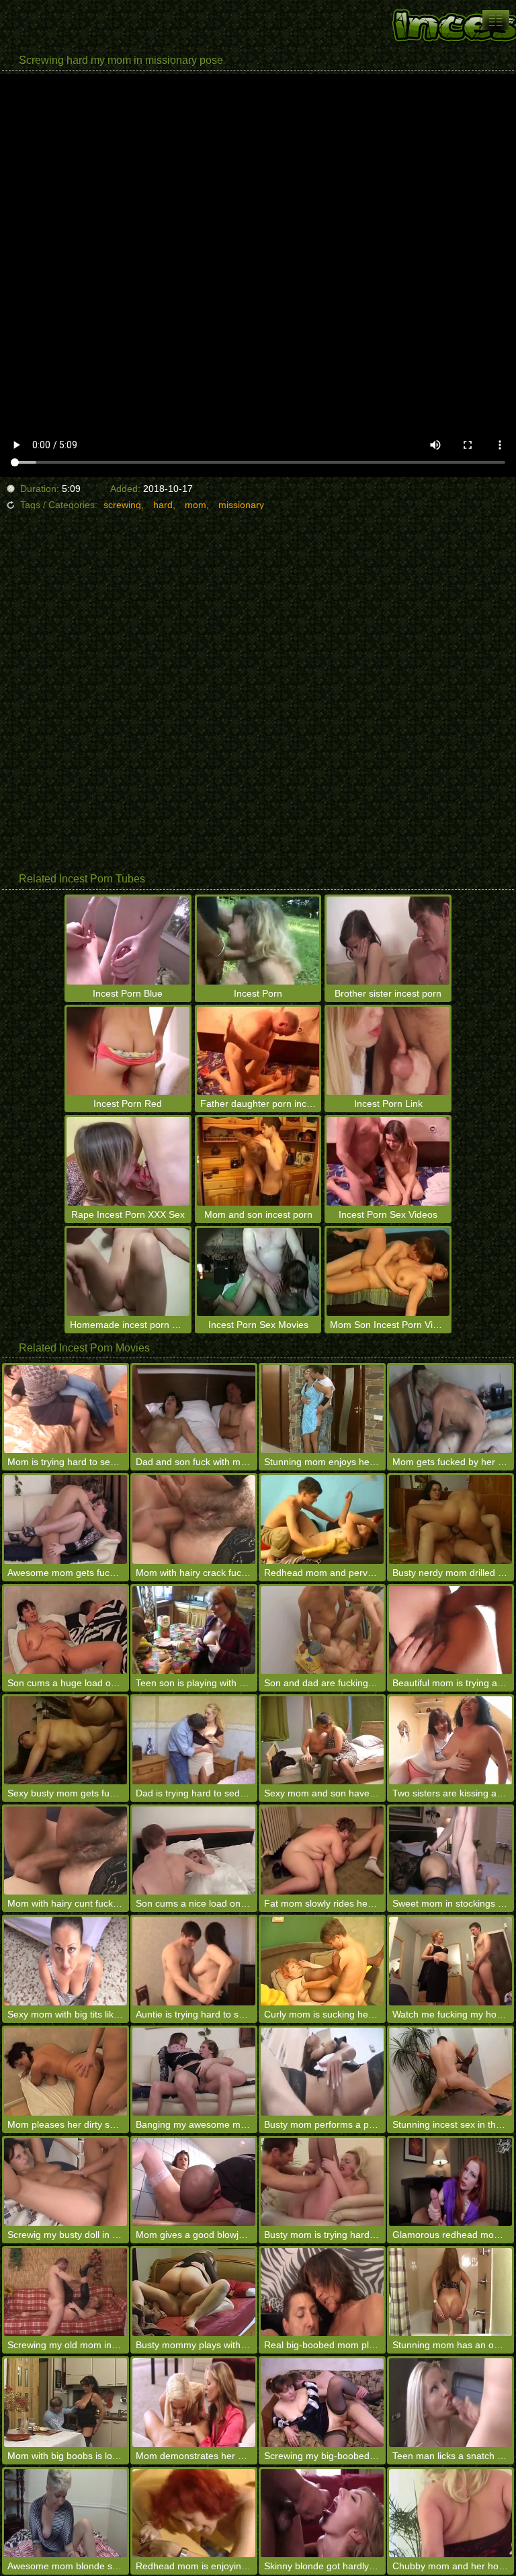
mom (196, 505)
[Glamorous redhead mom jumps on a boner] (450, 2182)
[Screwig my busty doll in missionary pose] (66, 2182)
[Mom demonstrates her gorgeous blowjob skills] (194, 2402)
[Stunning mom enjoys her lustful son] (322, 1409)
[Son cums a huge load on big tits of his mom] (66, 1630)
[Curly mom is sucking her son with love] (322, 1961)
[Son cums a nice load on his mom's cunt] (194, 1851)
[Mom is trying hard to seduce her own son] (66, 1409)
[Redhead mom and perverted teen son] (322, 1519)
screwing (122, 505)
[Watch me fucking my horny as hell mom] (450, 1961)
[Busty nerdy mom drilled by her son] (450, 1519)
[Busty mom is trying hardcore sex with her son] (322, 2182)
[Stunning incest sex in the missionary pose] (450, 2072)
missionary (241, 505)
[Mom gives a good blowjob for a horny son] (194, 2182)
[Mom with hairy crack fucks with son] (194, 1519)
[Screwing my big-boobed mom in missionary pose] (322, 2402)
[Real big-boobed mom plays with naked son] (322, 2292)
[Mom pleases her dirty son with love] (66, 2072)
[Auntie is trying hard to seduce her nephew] (194, 1961)
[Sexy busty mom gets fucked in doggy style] (66, 1740)
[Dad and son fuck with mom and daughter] (194, 1409)
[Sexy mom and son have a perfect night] (322, 1740)
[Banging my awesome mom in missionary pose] (194, 2072)
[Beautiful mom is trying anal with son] (450, 1630)
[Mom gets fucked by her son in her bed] (450, 1409)
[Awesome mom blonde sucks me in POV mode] (66, 2513)
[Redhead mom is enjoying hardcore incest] (194, 2513)
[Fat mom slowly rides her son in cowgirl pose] (322, 1851)
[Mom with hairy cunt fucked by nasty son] (66, 1851)
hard (163, 505)
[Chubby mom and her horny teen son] (450, 2513)
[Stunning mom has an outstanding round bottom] (450, 2292)
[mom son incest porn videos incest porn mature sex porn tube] (496, 20)
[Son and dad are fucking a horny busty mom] (322, 1630)
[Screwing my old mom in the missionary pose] (66, 2292)
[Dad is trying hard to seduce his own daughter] (194, 1740)
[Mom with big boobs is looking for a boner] (66, 2402)
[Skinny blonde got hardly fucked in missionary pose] (322, 2513)
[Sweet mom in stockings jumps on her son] (450, 1851)
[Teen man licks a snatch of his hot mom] (450, 2402)
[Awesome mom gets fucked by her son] (66, 1519)
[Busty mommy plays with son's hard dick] (194, 2292)
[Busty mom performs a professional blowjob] (322, 2072)
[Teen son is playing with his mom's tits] (194, 1630)
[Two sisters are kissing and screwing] (450, 1740)
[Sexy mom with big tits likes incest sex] (66, 1961)
